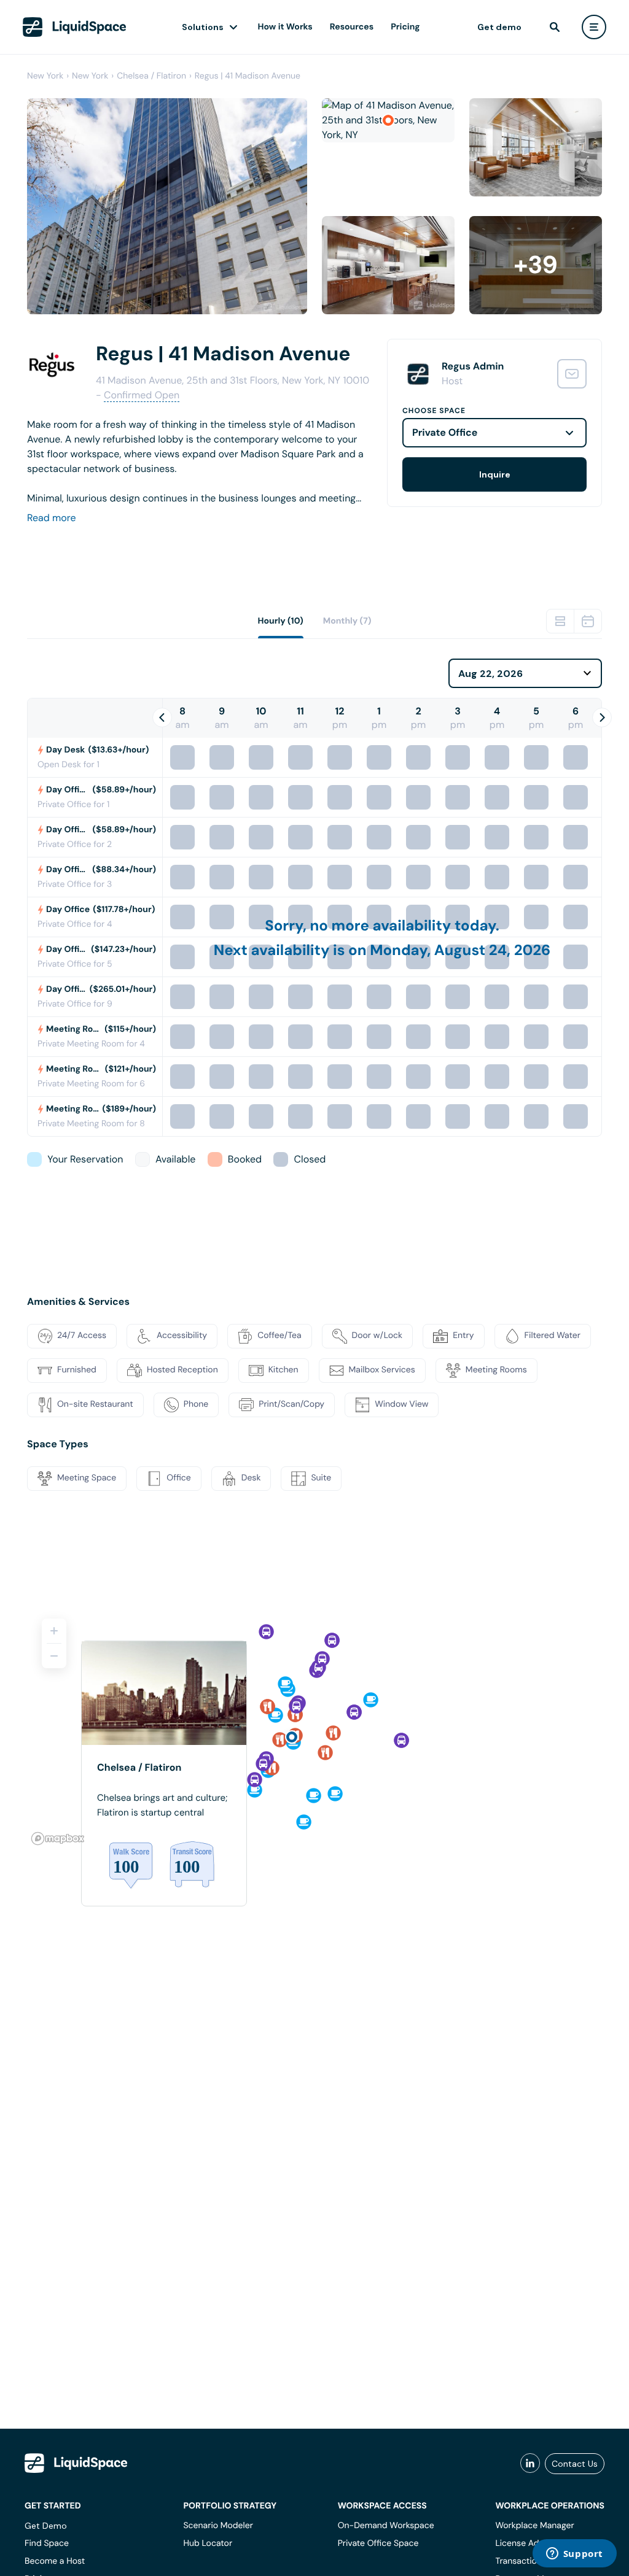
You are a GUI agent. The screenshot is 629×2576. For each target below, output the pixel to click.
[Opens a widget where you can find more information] (574, 2555)
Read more (52, 518)
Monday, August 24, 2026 (460, 950)
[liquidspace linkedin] (530, 2464)
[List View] (560, 621)
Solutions (203, 27)
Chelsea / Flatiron (151, 76)
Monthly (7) (347, 621)
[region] (314, 1727)
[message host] (572, 374)
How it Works (285, 27)
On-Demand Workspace (386, 2526)
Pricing (405, 27)
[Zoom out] (54, 1656)
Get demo (499, 27)
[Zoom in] (54, 1631)
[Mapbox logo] (58, 1839)
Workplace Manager (534, 2526)
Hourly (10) (281, 621)
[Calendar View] (588, 621)
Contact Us (575, 2464)
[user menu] (594, 27)
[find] (555, 27)
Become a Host (55, 2561)
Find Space (47, 2543)
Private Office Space (378, 2543)
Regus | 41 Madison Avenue (248, 76)
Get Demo (46, 2526)
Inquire (495, 474)
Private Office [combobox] (445, 432)
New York (45, 76)
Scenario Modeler (218, 2526)
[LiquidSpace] (76, 2463)
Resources (352, 27)
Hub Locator (208, 2543)
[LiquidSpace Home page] (75, 27)
